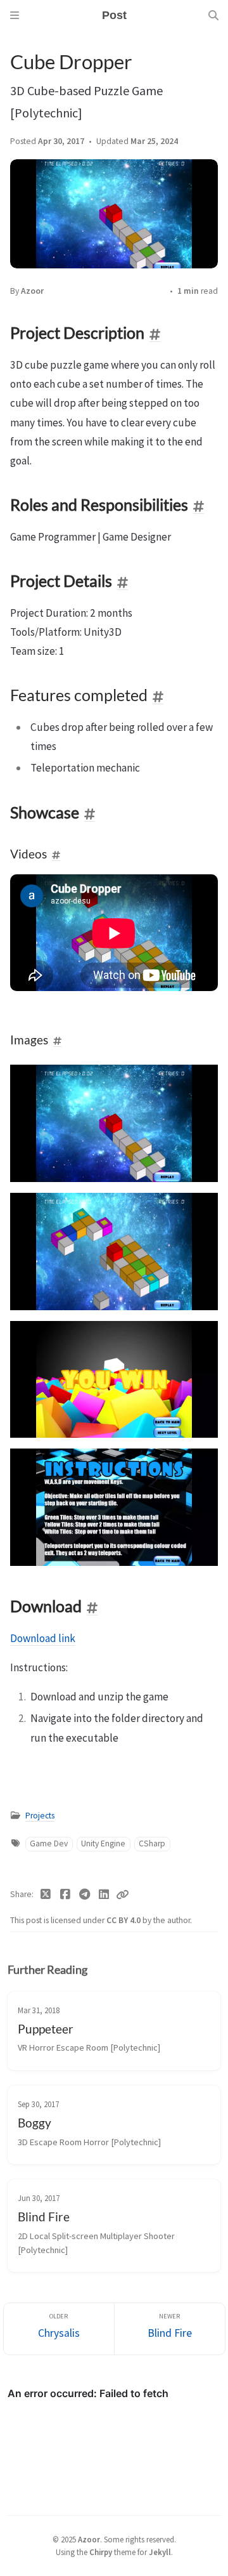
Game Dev (49, 1843)
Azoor (32, 291)
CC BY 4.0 (124, 1920)
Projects (40, 1816)
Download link (43, 1638)
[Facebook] (66, 1895)
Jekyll (160, 2552)
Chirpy (101, 2552)
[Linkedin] (104, 1895)
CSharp (152, 1843)
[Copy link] (122, 1895)
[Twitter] (46, 1895)
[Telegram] (85, 1895)
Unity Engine (103, 1843)
